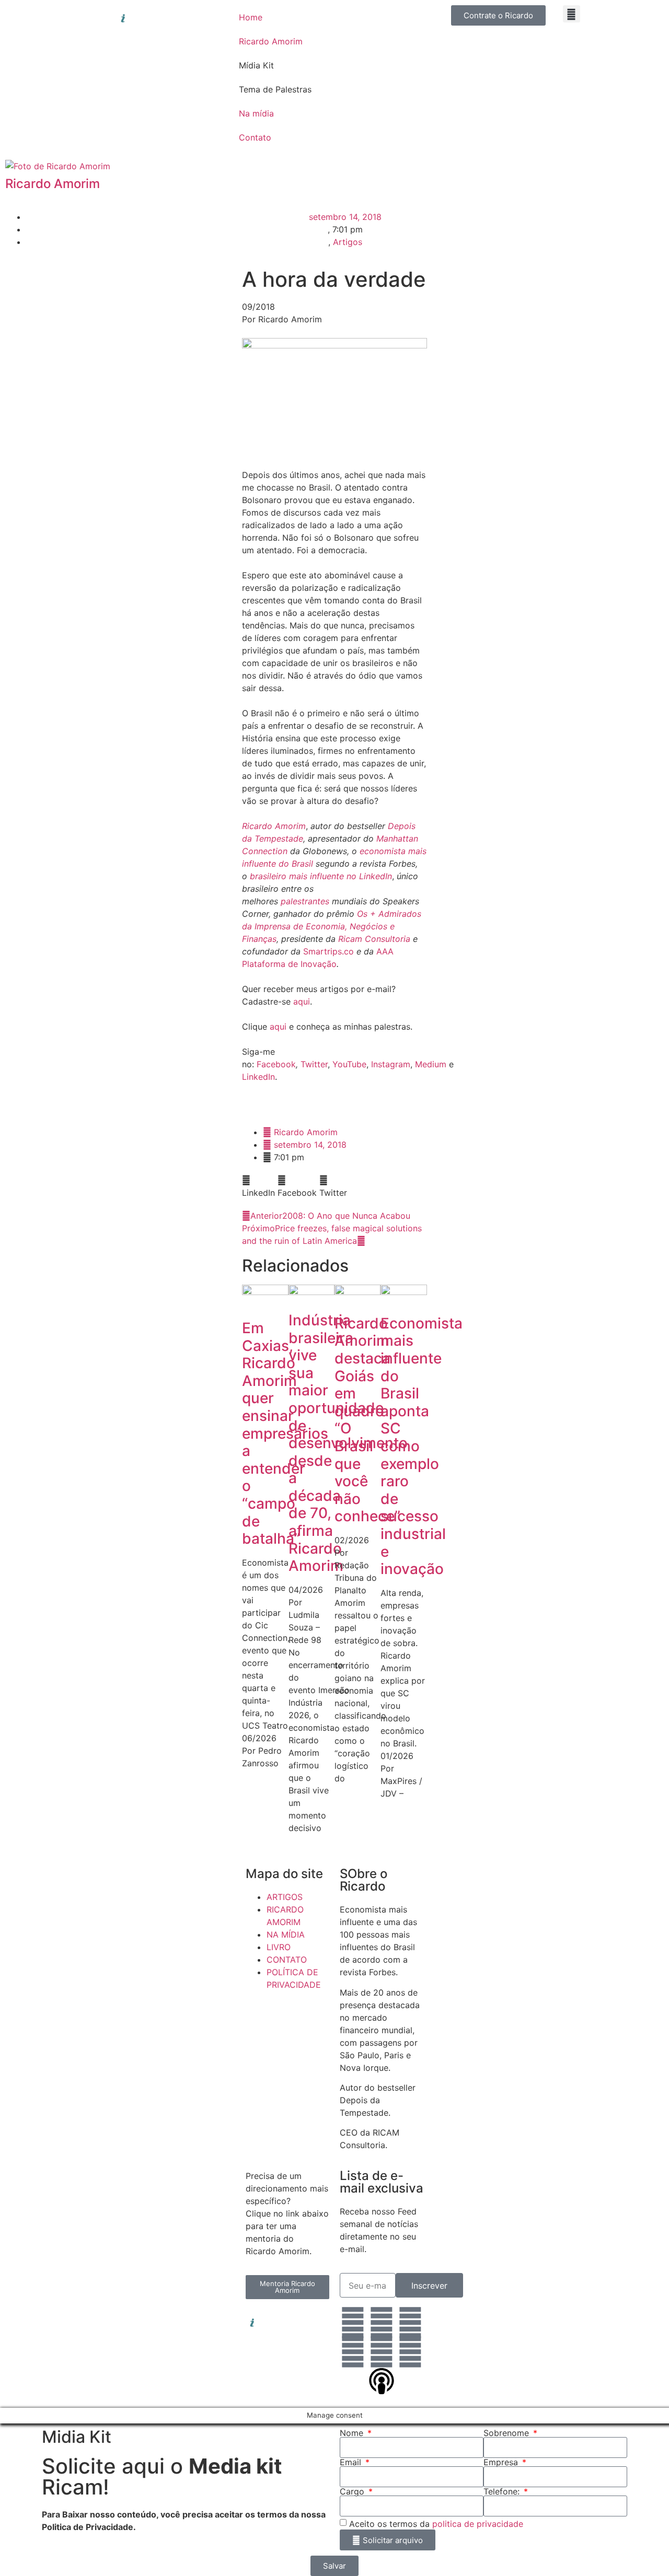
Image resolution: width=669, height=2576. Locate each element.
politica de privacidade (478, 2524)
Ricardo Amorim (271, 41)
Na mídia (256, 113)
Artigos (348, 242)
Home (251, 17)
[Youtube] (382, 2352)
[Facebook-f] (410, 2323)
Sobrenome (507, 2433)
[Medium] (410, 2352)
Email (352, 2462)
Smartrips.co (328, 951)
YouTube (349, 1064)
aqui (302, 1001)
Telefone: (503, 2491)
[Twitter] (353, 2352)
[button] (572, 14)
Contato (255, 137)
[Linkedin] (353, 2323)
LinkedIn (258, 1077)
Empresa (502, 2462)
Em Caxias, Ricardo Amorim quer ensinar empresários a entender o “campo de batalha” (285, 1433)
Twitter (314, 1064)
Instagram (391, 1064)
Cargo (353, 2491)
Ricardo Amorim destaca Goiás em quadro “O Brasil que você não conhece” (367, 1420)
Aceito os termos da (436, 2524)
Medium (431, 1064)
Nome (353, 2433)
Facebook (276, 1064)
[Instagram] (382, 2323)
